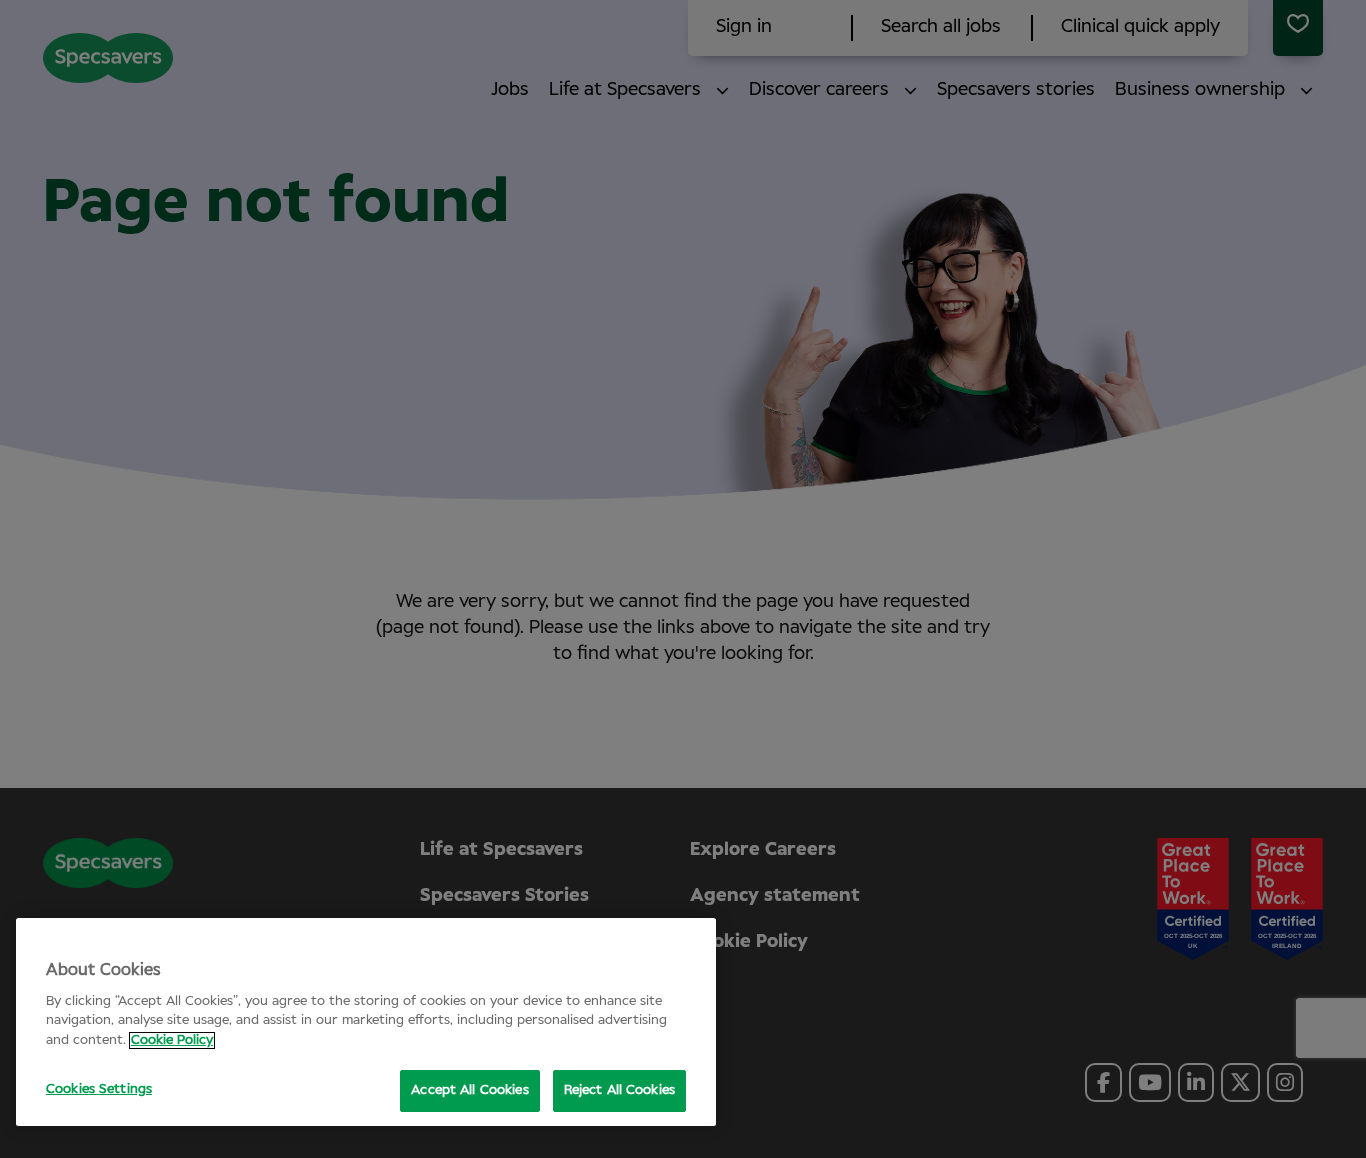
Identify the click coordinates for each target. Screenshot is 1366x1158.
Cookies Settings (99, 1089)
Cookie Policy (172, 1040)
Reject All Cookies (619, 1090)
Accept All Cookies (469, 1090)
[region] (366, 1022)
